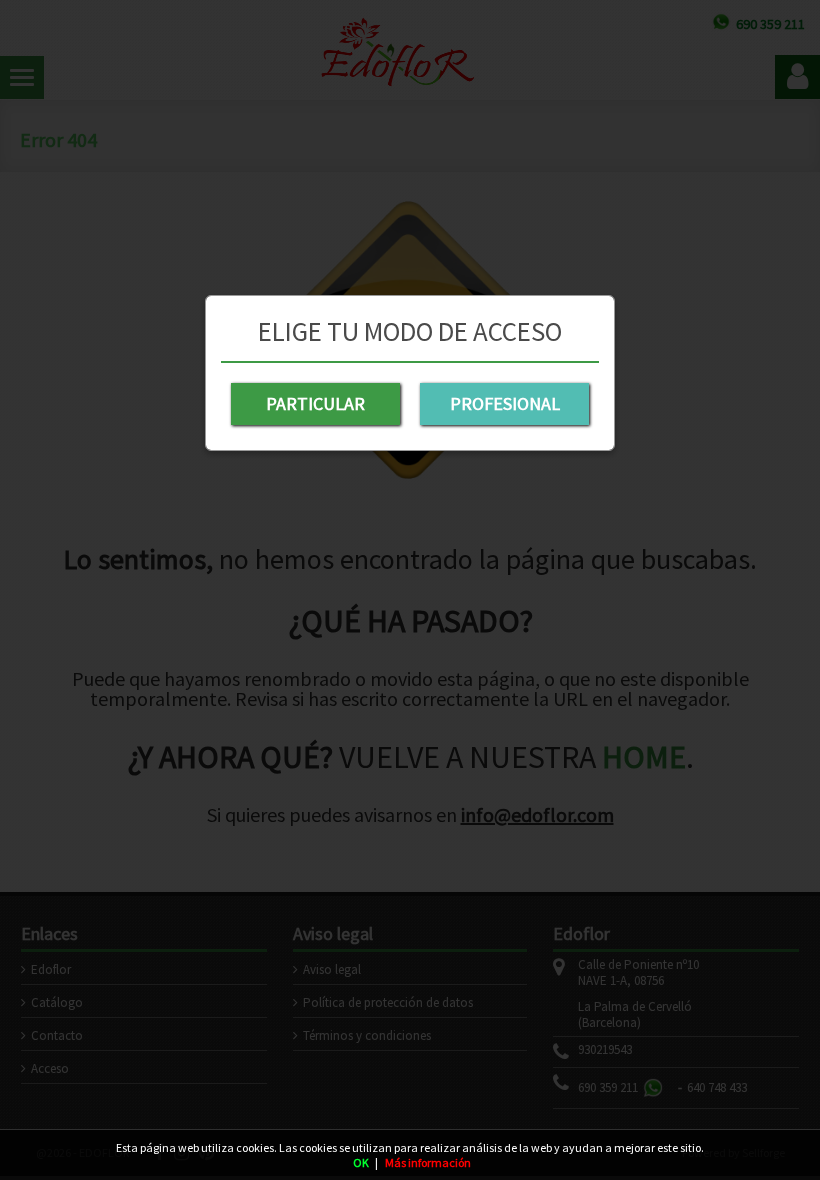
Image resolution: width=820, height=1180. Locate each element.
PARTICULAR (315, 403)
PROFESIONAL (505, 403)
